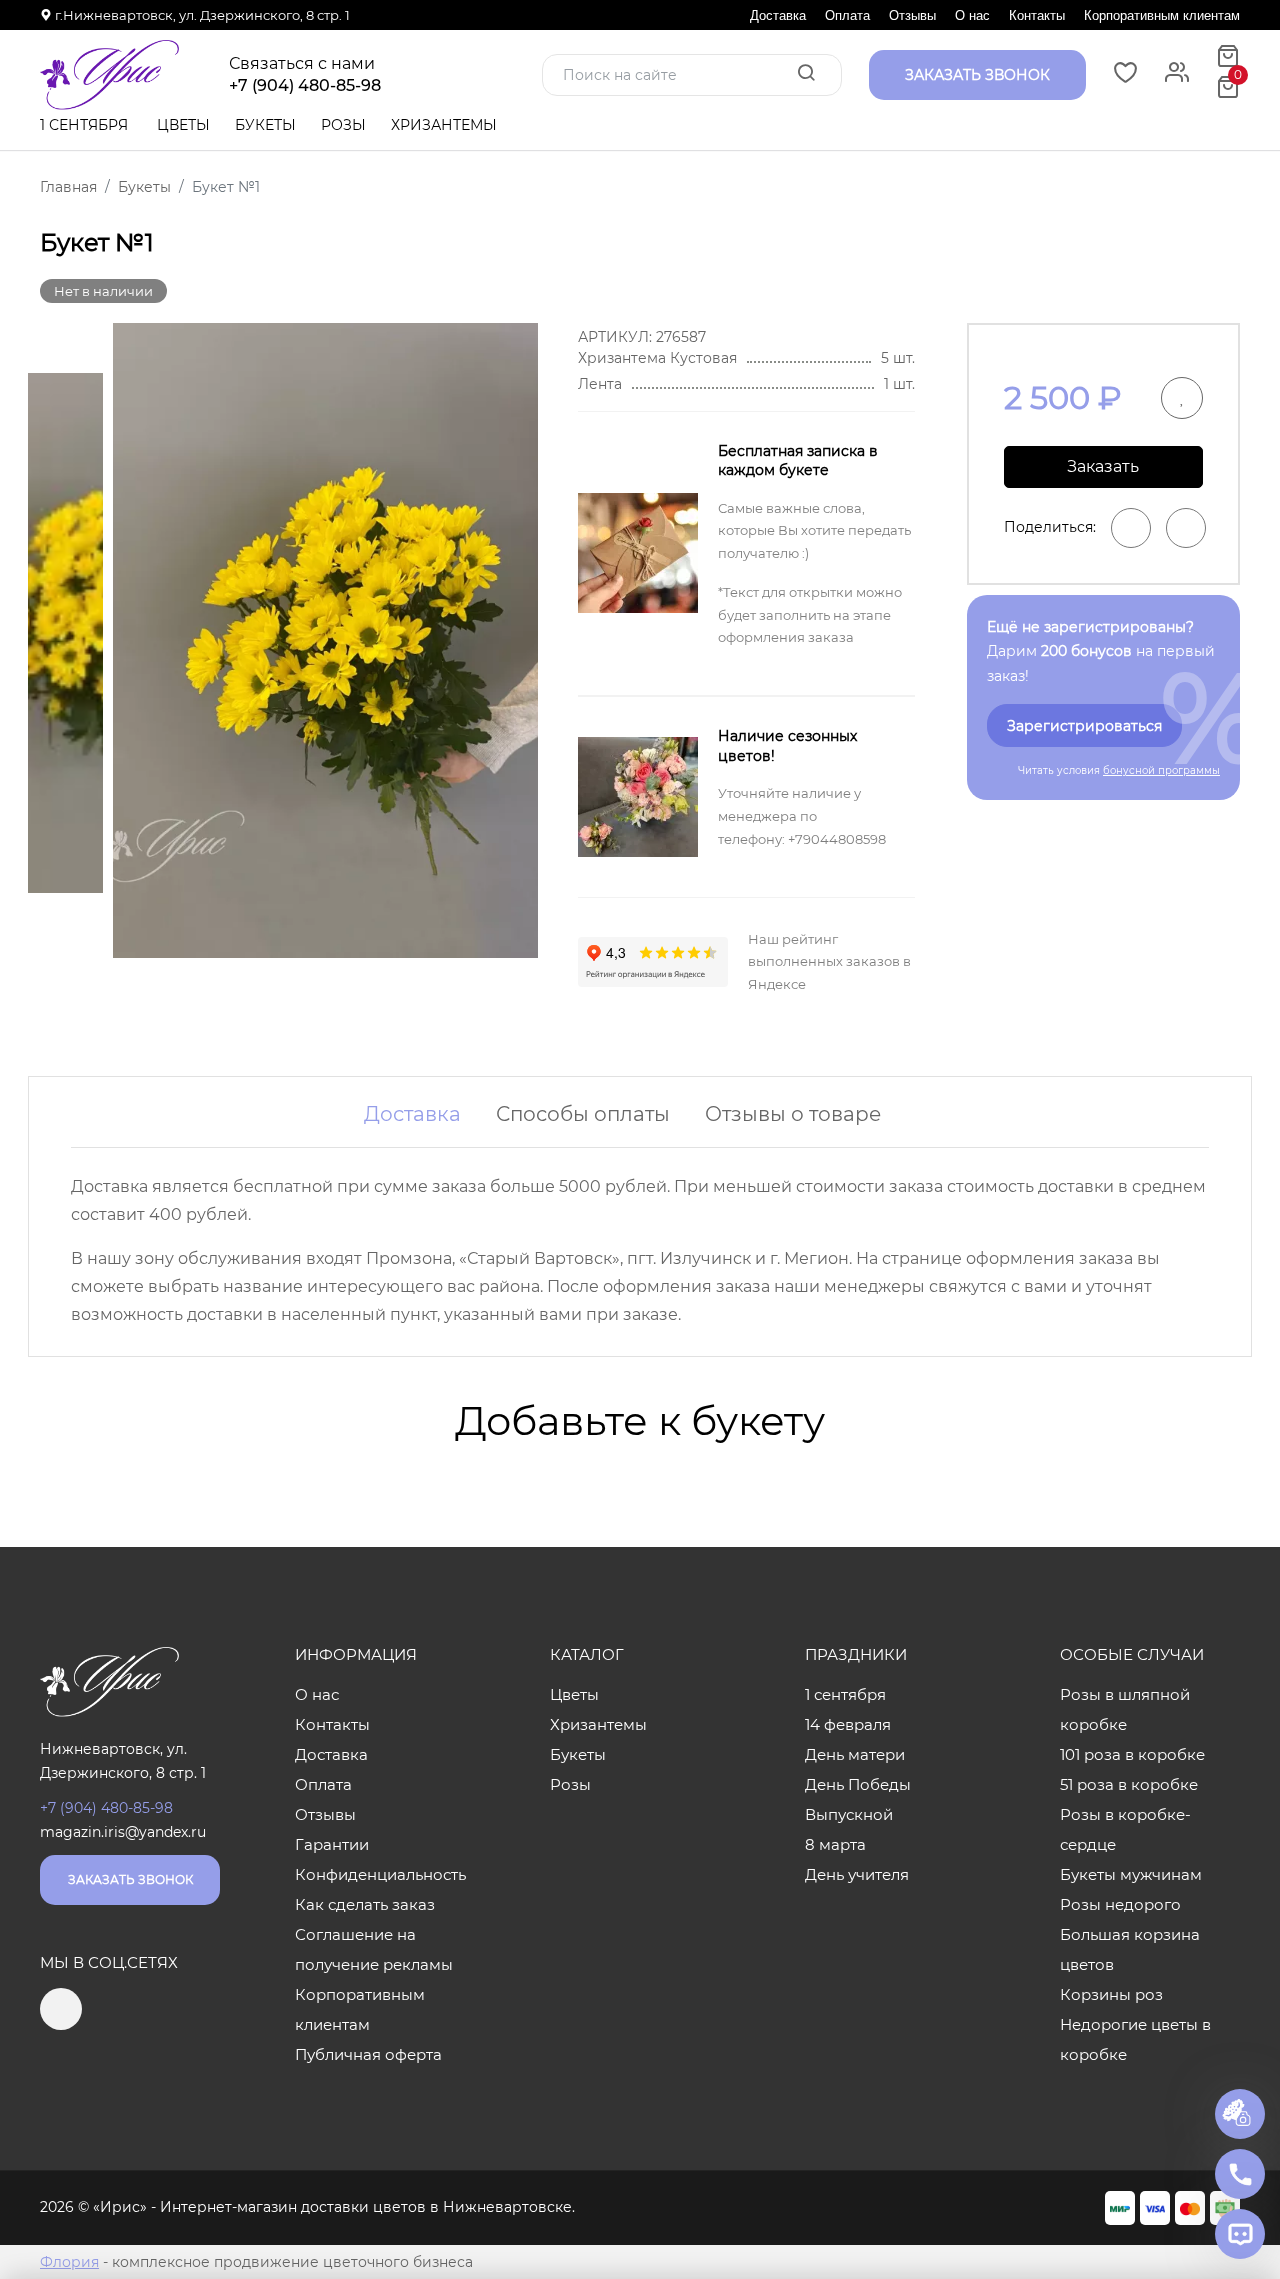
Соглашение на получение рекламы (374, 1949)
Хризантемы (444, 125)
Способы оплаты (583, 1114)
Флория (69, 2262)
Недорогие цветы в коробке (1135, 2039)
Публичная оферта (368, 2054)
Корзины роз (1111, 1994)
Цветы (183, 125)
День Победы (858, 1784)
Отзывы (912, 15)
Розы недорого (1120, 1904)
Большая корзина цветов (1130, 1949)
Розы (343, 125)
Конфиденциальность (380, 1874)
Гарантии (332, 1844)
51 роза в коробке (1129, 1784)
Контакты (1037, 15)
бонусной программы (1161, 770)
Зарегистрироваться (1084, 726)
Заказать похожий (1103, 472)
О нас (972, 15)
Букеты (265, 125)
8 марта (835, 1844)
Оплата (847, 15)
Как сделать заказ (365, 1904)
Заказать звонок (130, 1879)
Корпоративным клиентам (1162, 15)
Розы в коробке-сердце (1125, 1829)
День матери (855, 1754)
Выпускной (849, 1814)
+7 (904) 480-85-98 (305, 86)
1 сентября (84, 125)
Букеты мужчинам (1131, 1874)
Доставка (778, 15)
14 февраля (848, 1724)
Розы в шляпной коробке (1125, 1709)
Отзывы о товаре (793, 1114)
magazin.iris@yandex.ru (123, 1832)
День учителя (857, 1874)
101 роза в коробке (1132, 1754)
